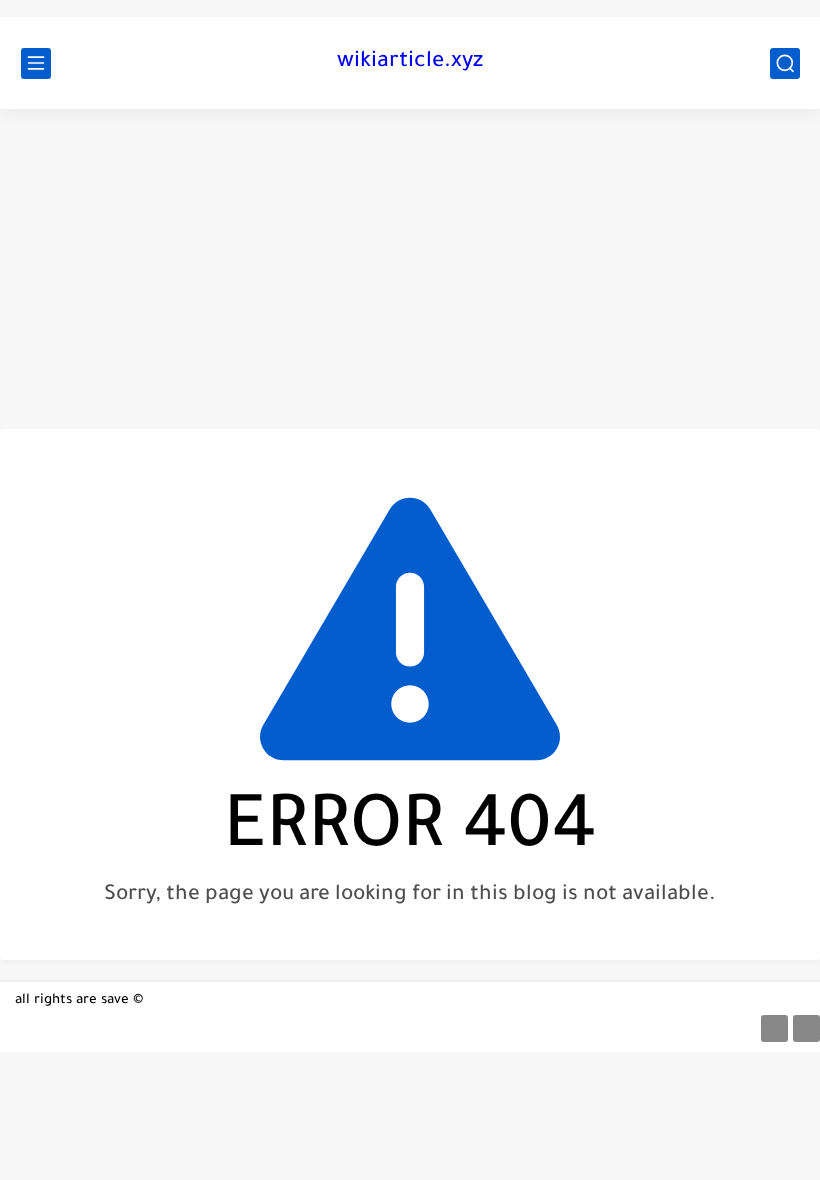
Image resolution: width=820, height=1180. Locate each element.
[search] (785, 63)
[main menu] (36, 63)
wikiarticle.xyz (410, 63)
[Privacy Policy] (806, 1028)
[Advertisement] (410, 269)
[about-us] (774, 1028)
